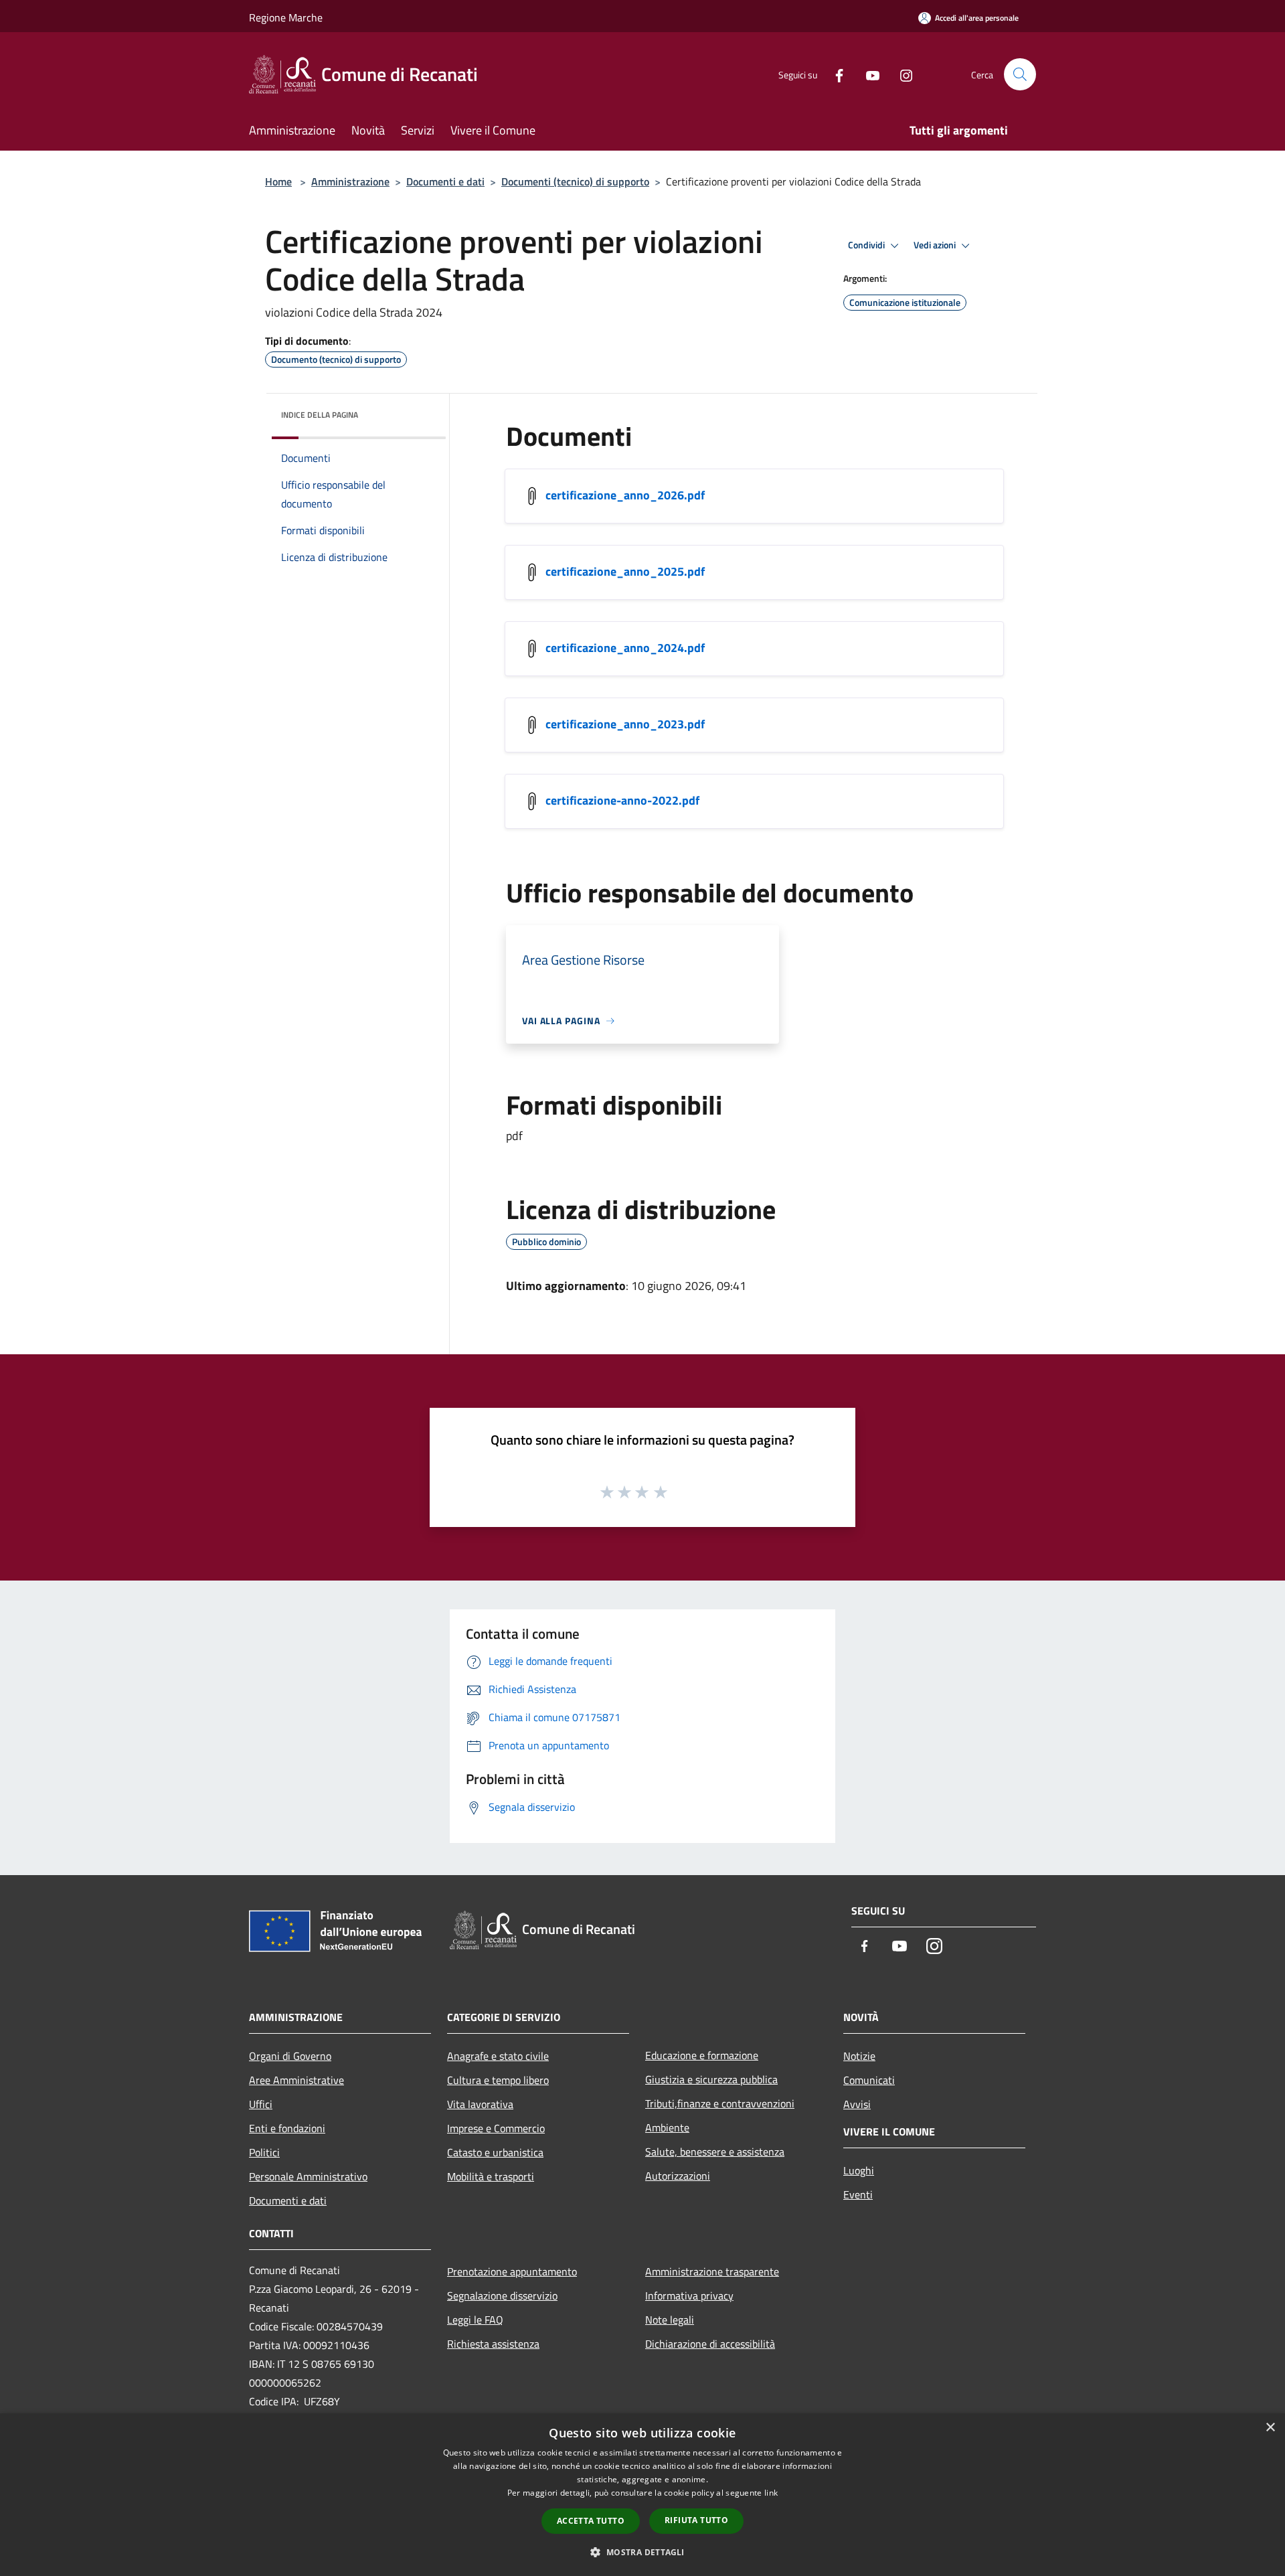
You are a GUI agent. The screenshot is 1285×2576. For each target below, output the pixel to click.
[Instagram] (901, 74)
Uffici (261, 2104)
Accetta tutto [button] (591, 2521)
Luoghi (859, 2170)
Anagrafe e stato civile (498, 2056)
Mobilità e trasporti (491, 2176)
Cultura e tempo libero (498, 2080)
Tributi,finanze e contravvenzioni (720, 2103)
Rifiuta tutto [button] (696, 2520)
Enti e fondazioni (287, 2128)
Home (278, 181)
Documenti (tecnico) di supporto (575, 181)
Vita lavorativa (480, 2104)
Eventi (858, 2194)
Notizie (859, 2056)
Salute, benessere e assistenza (715, 2152)
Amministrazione (350, 181)
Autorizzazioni (678, 2176)
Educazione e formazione (702, 2055)
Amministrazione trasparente (712, 2271)
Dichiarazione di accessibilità (710, 2344)
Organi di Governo (290, 2056)
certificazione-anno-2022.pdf (622, 800)
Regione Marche (286, 17)
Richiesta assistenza (493, 2344)
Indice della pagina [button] (320, 415)
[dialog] (642, 2495)
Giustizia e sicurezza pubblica (711, 2079)
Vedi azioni (936, 245)
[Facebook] (834, 74)
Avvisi (857, 2104)
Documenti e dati (445, 181)
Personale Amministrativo (308, 2176)
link (771, 2493)
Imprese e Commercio (496, 2128)
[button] (642, 2552)
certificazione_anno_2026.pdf (625, 495)
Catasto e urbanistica (495, 2152)
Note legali (670, 2320)
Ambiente (667, 2127)
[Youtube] (867, 74)
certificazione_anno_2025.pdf (625, 571)
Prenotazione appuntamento (512, 2271)
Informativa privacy (689, 2296)
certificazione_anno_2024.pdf (625, 648)
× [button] (1270, 2428)
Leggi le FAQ (475, 2320)
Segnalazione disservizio (502, 2296)
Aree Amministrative (296, 2080)
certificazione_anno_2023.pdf (625, 724)
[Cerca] (1020, 74)
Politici (264, 2152)
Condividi (867, 245)
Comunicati (869, 2080)
